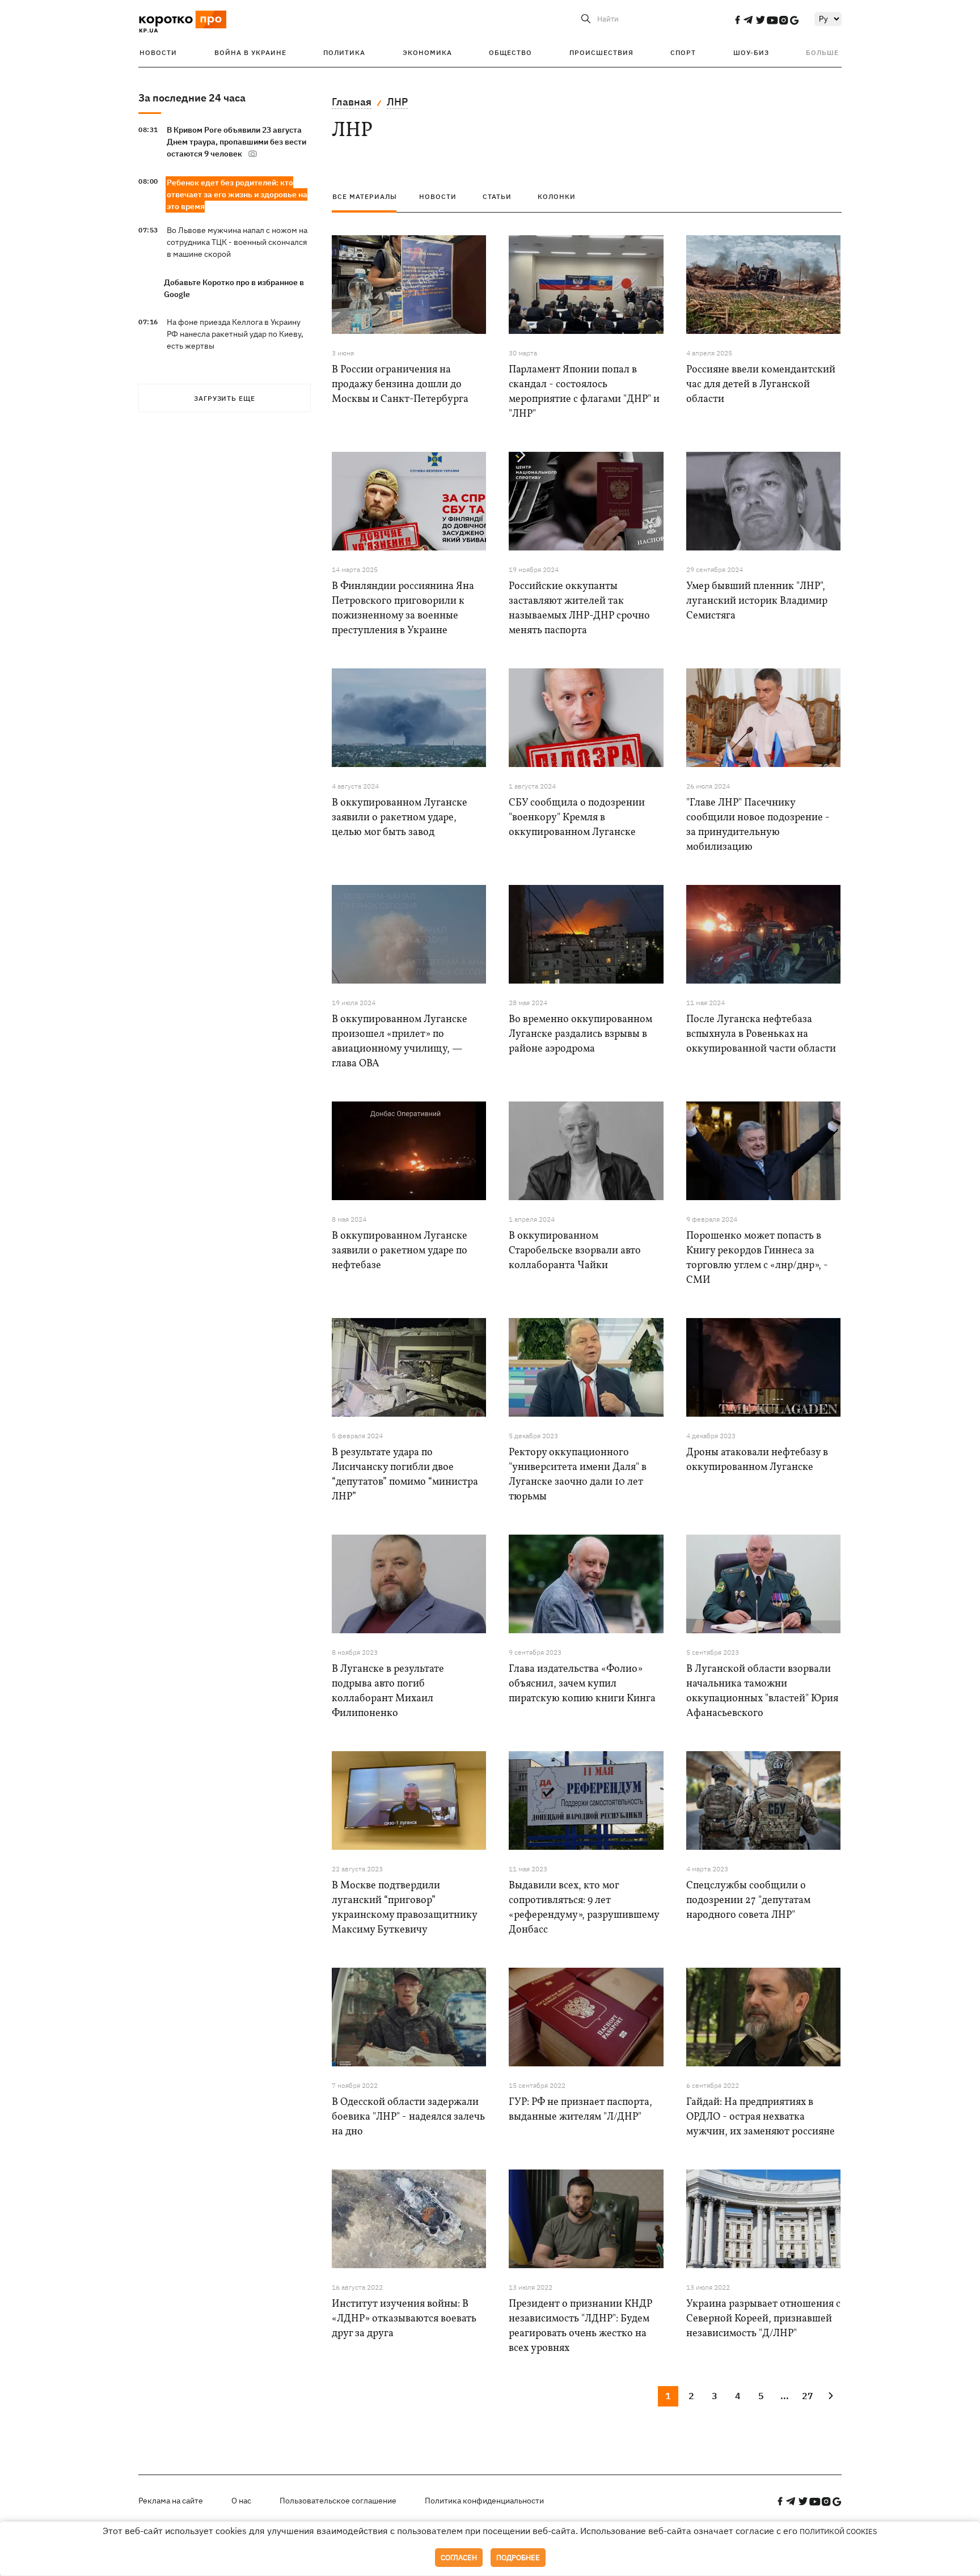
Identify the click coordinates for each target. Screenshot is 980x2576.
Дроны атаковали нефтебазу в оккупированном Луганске (757, 1460)
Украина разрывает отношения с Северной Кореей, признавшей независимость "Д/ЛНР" (763, 2319)
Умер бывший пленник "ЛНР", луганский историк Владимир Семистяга (757, 601)
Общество (510, 52)
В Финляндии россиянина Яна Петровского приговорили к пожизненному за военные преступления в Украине (403, 609)
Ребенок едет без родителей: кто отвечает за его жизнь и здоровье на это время (237, 194)
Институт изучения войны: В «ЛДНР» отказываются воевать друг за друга (404, 2319)
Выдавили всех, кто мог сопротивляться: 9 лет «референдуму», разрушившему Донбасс (584, 1908)
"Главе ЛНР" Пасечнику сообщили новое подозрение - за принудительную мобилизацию (758, 825)
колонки (557, 196)
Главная (352, 102)
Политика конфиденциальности (484, 2501)
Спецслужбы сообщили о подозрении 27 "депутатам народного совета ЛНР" (748, 1901)
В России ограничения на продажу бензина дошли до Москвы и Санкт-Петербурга (400, 385)
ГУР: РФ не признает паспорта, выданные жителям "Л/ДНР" (580, 2110)
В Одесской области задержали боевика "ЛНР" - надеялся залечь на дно (408, 2117)
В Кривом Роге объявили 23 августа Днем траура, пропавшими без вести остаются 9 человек (236, 142)
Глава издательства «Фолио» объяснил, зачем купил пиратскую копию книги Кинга (582, 1684)
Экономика (427, 52)
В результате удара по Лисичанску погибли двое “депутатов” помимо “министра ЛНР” (405, 1475)
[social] (737, 20)
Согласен (459, 2558)
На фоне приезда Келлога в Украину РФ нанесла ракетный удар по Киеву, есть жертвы (235, 334)
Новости (158, 52)
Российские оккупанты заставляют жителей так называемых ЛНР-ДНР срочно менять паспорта (579, 609)
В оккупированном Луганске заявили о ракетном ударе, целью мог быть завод (400, 818)
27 (808, 2396)
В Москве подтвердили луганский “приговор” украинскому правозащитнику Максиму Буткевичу (404, 1908)
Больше (822, 52)
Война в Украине (250, 52)
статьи (497, 196)
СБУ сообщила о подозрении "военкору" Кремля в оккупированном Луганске (577, 818)
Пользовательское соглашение (338, 2501)
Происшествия (601, 52)
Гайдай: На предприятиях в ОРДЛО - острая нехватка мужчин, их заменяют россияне (761, 2117)
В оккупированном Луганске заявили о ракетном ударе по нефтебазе (400, 1251)
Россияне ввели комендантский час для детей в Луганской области (761, 385)
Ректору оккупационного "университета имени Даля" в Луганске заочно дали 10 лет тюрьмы (578, 1475)
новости (438, 196)
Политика (344, 52)
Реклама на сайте (171, 2501)
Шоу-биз (751, 52)
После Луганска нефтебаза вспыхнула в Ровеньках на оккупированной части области (761, 1034)
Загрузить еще (225, 398)
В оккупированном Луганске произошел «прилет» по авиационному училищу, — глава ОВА (400, 1042)
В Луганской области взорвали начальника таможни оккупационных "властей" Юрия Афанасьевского (762, 1691)
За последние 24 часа (192, 98)
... (785, 2396)
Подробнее (518, 2558)
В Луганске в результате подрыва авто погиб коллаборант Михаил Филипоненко (388, 1691)
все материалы (365, 196)
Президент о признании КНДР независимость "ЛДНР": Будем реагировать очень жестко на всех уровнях (580, 2326)
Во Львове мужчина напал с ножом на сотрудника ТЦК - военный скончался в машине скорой (237, 242)
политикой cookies (839, 2531)
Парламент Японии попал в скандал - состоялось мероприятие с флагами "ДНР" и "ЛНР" (584, 392)
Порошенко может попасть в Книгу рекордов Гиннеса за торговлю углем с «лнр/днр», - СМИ (757, 1258)
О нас (241, 2501)
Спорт (683, 52)
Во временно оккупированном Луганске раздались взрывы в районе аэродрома (580, 1034)
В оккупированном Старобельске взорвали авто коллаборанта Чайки (575, 1251)
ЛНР (397, 102)
